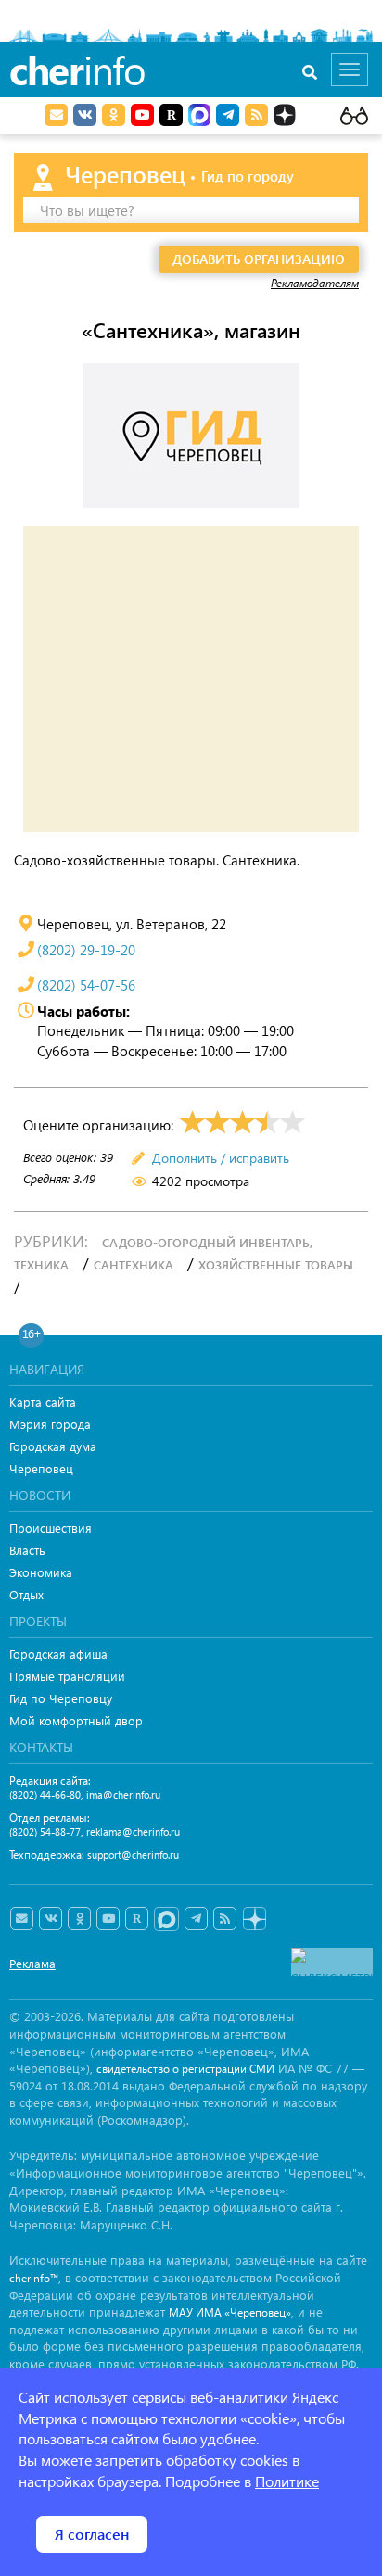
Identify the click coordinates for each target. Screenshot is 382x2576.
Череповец (41, 1468)
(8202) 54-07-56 (86, 985)
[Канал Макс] (199, 117)
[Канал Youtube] (142, 115)
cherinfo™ (34, 2278)
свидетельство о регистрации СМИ (185, 2069)
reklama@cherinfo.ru (133, 1831)
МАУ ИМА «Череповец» (230, 2312)
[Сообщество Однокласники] (114, 115)
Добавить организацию (259, 259)
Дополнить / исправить (221, 1158)
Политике (287, 2481)
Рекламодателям (315, 283)
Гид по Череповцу (61, 1698)
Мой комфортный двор (76, 1720)
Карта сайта (43, 1402)
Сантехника (134, 1264)
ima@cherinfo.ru (123, 1794)
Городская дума (53, 1446)
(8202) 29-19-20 (86, 950)
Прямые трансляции (67, 1676)
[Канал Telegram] (196, 1919)
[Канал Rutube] (171, 115)
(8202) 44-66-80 (45, 1794)
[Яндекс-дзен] (254, 1919)
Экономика (41, 1572)
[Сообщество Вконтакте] (51, 1919)
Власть (27, 1550)
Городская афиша (58, 1654)
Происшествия (51, 1528)
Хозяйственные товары (276, 1264)
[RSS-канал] (225, 1919)
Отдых (26, 1594)
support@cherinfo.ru (133, 1855)
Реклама (32, 1963)
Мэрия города (50, 1424)
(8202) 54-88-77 (45, 1831)
